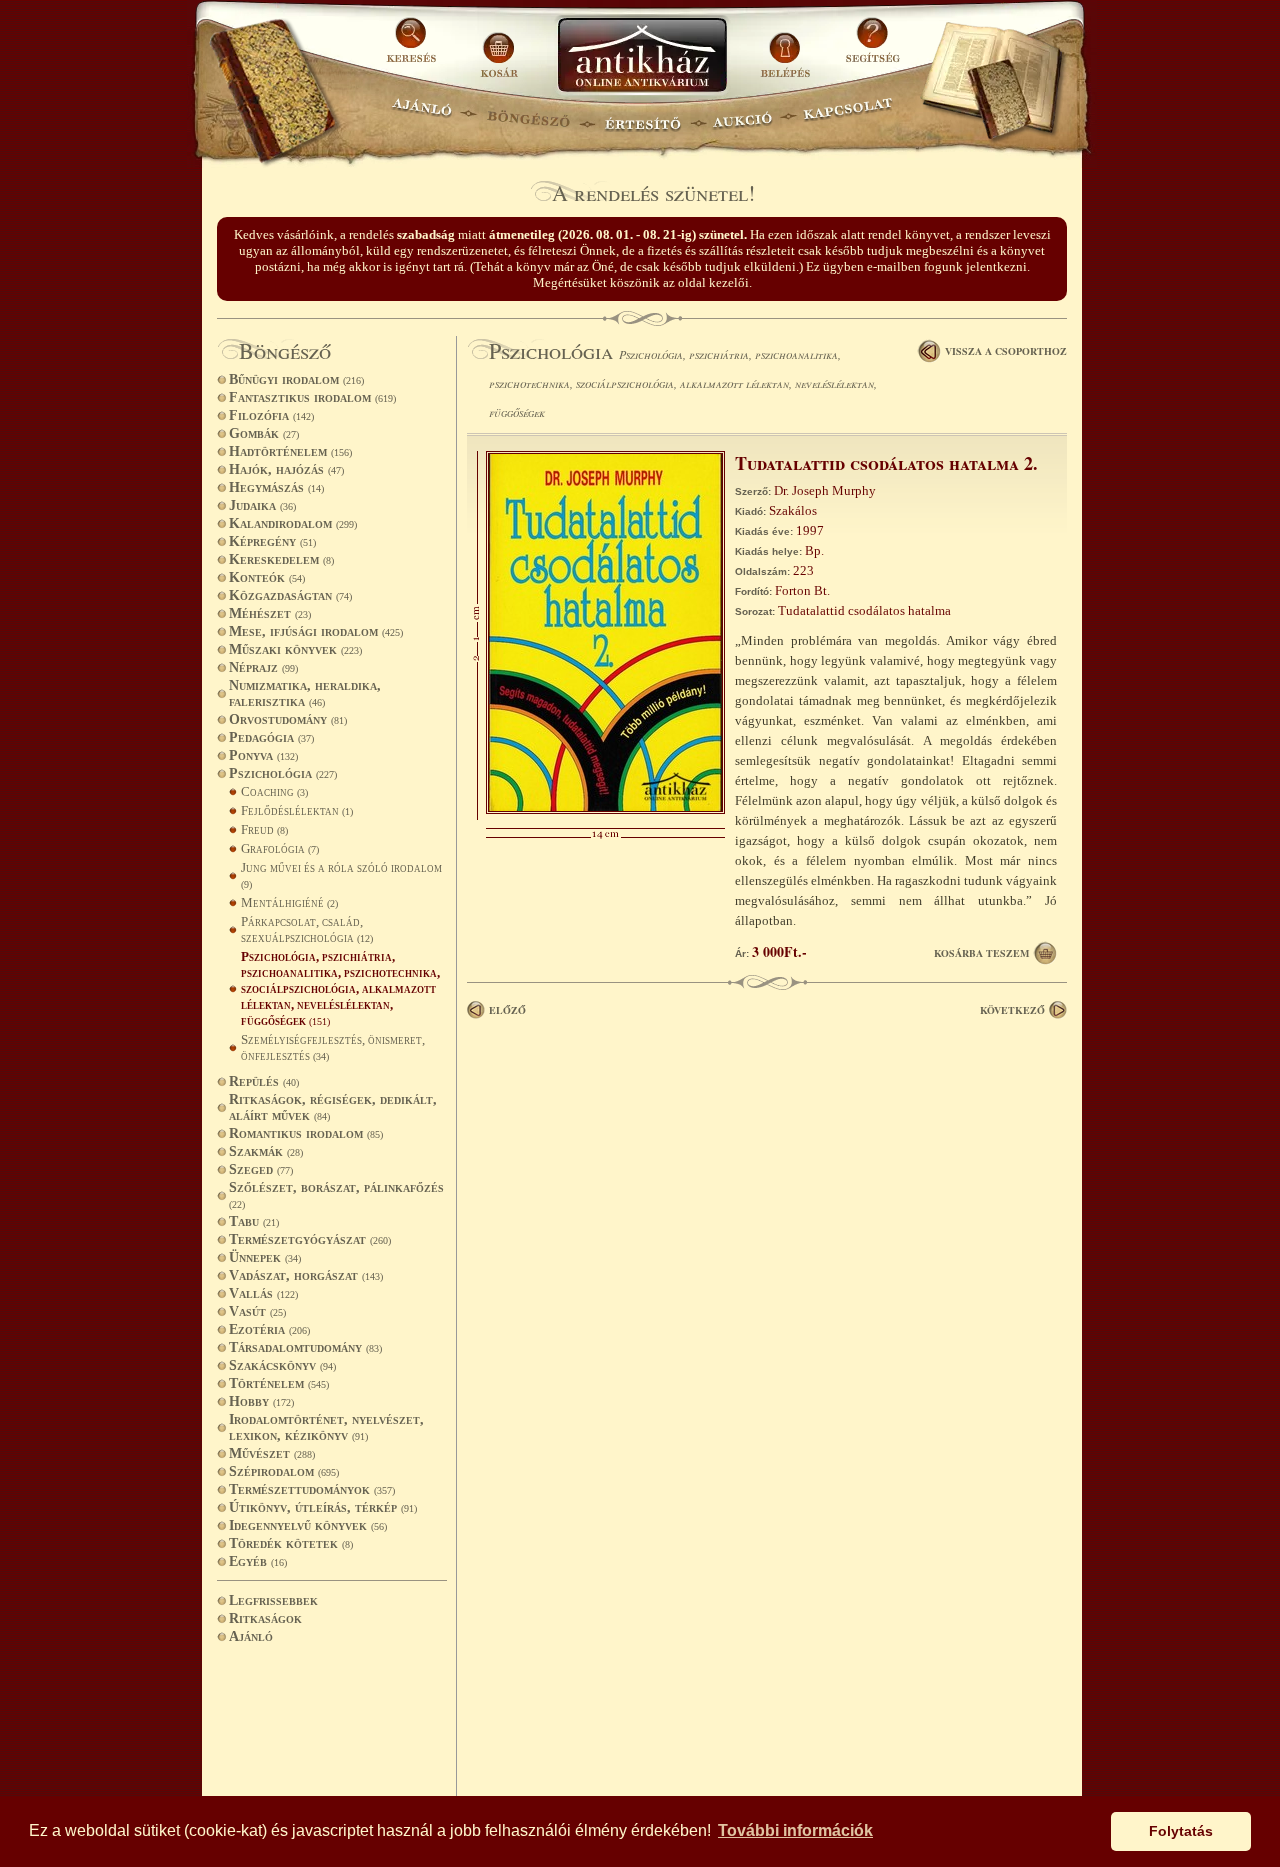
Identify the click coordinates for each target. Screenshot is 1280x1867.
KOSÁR (499, 47)
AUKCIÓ (742, 115)
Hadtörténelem (290, 451)
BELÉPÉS (787, 47)
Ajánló (251, 1636)
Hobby (261, 1401)
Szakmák (266, 1151)
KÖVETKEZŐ (1012, 1010)
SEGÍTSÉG (872, 47)
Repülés (264, 1081)
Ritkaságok (265, 1618)
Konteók (267, 577)
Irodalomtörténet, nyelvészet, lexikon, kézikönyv (326, 1427)
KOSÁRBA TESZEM (981, 953)
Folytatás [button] (1181, 1831)
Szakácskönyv (282, 1365)
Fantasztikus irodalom (312, 397)
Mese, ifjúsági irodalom (316, 631)
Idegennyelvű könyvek (308, 1525)
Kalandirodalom (293, 523)
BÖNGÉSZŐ (528, 115)
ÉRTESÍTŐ (642, 115)
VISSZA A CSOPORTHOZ (1006, 351)
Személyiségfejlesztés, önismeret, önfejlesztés (333, 1047)
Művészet (272, 1453)
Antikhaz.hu (642, 56)
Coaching (274, 791)
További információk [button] (795, 1830)
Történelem (279, 1383)
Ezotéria (269, 1329)
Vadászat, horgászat (306, 1275)
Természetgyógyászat (310, 1239)
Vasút (257, 1311)
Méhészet (270, 613)
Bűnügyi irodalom (296, 379)
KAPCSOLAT (848, 115)
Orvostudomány (288, 719)
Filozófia (271, 415)
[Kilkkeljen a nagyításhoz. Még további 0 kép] (605, 809)
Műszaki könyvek (295, 649)
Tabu (254, 1221)
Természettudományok (312, 1489)
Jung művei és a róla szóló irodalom (341, 875)
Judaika (262, 505)
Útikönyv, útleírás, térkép (323, 1507)
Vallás (263, 1293)
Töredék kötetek (291, 1543)
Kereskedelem (281, 559)
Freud (264, 829)
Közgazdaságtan (290, 595)
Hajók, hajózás (286, 469)
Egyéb (258, 1561)
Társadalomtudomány (305, 1347)
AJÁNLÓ (422, 115)
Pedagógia (271, 737)
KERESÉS (414, 47)
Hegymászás (276, 487)
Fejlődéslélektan (297, 810)
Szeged (261, 1169)
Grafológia (280, 848)
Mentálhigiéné (289, 902)
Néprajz (263, 667)
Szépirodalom (284, 1471)
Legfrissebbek (273, 1600)
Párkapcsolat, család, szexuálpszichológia (307, 929)
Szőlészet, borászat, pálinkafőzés (336, 1195)
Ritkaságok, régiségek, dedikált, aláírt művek (333, 1107)
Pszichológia (283, 773)
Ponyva (263, 755)
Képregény (272, 541)
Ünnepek (265, 1257)
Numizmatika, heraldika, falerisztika (305, 693)
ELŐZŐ (507, 1010)
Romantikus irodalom (306, 1133)
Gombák (264, 433)
